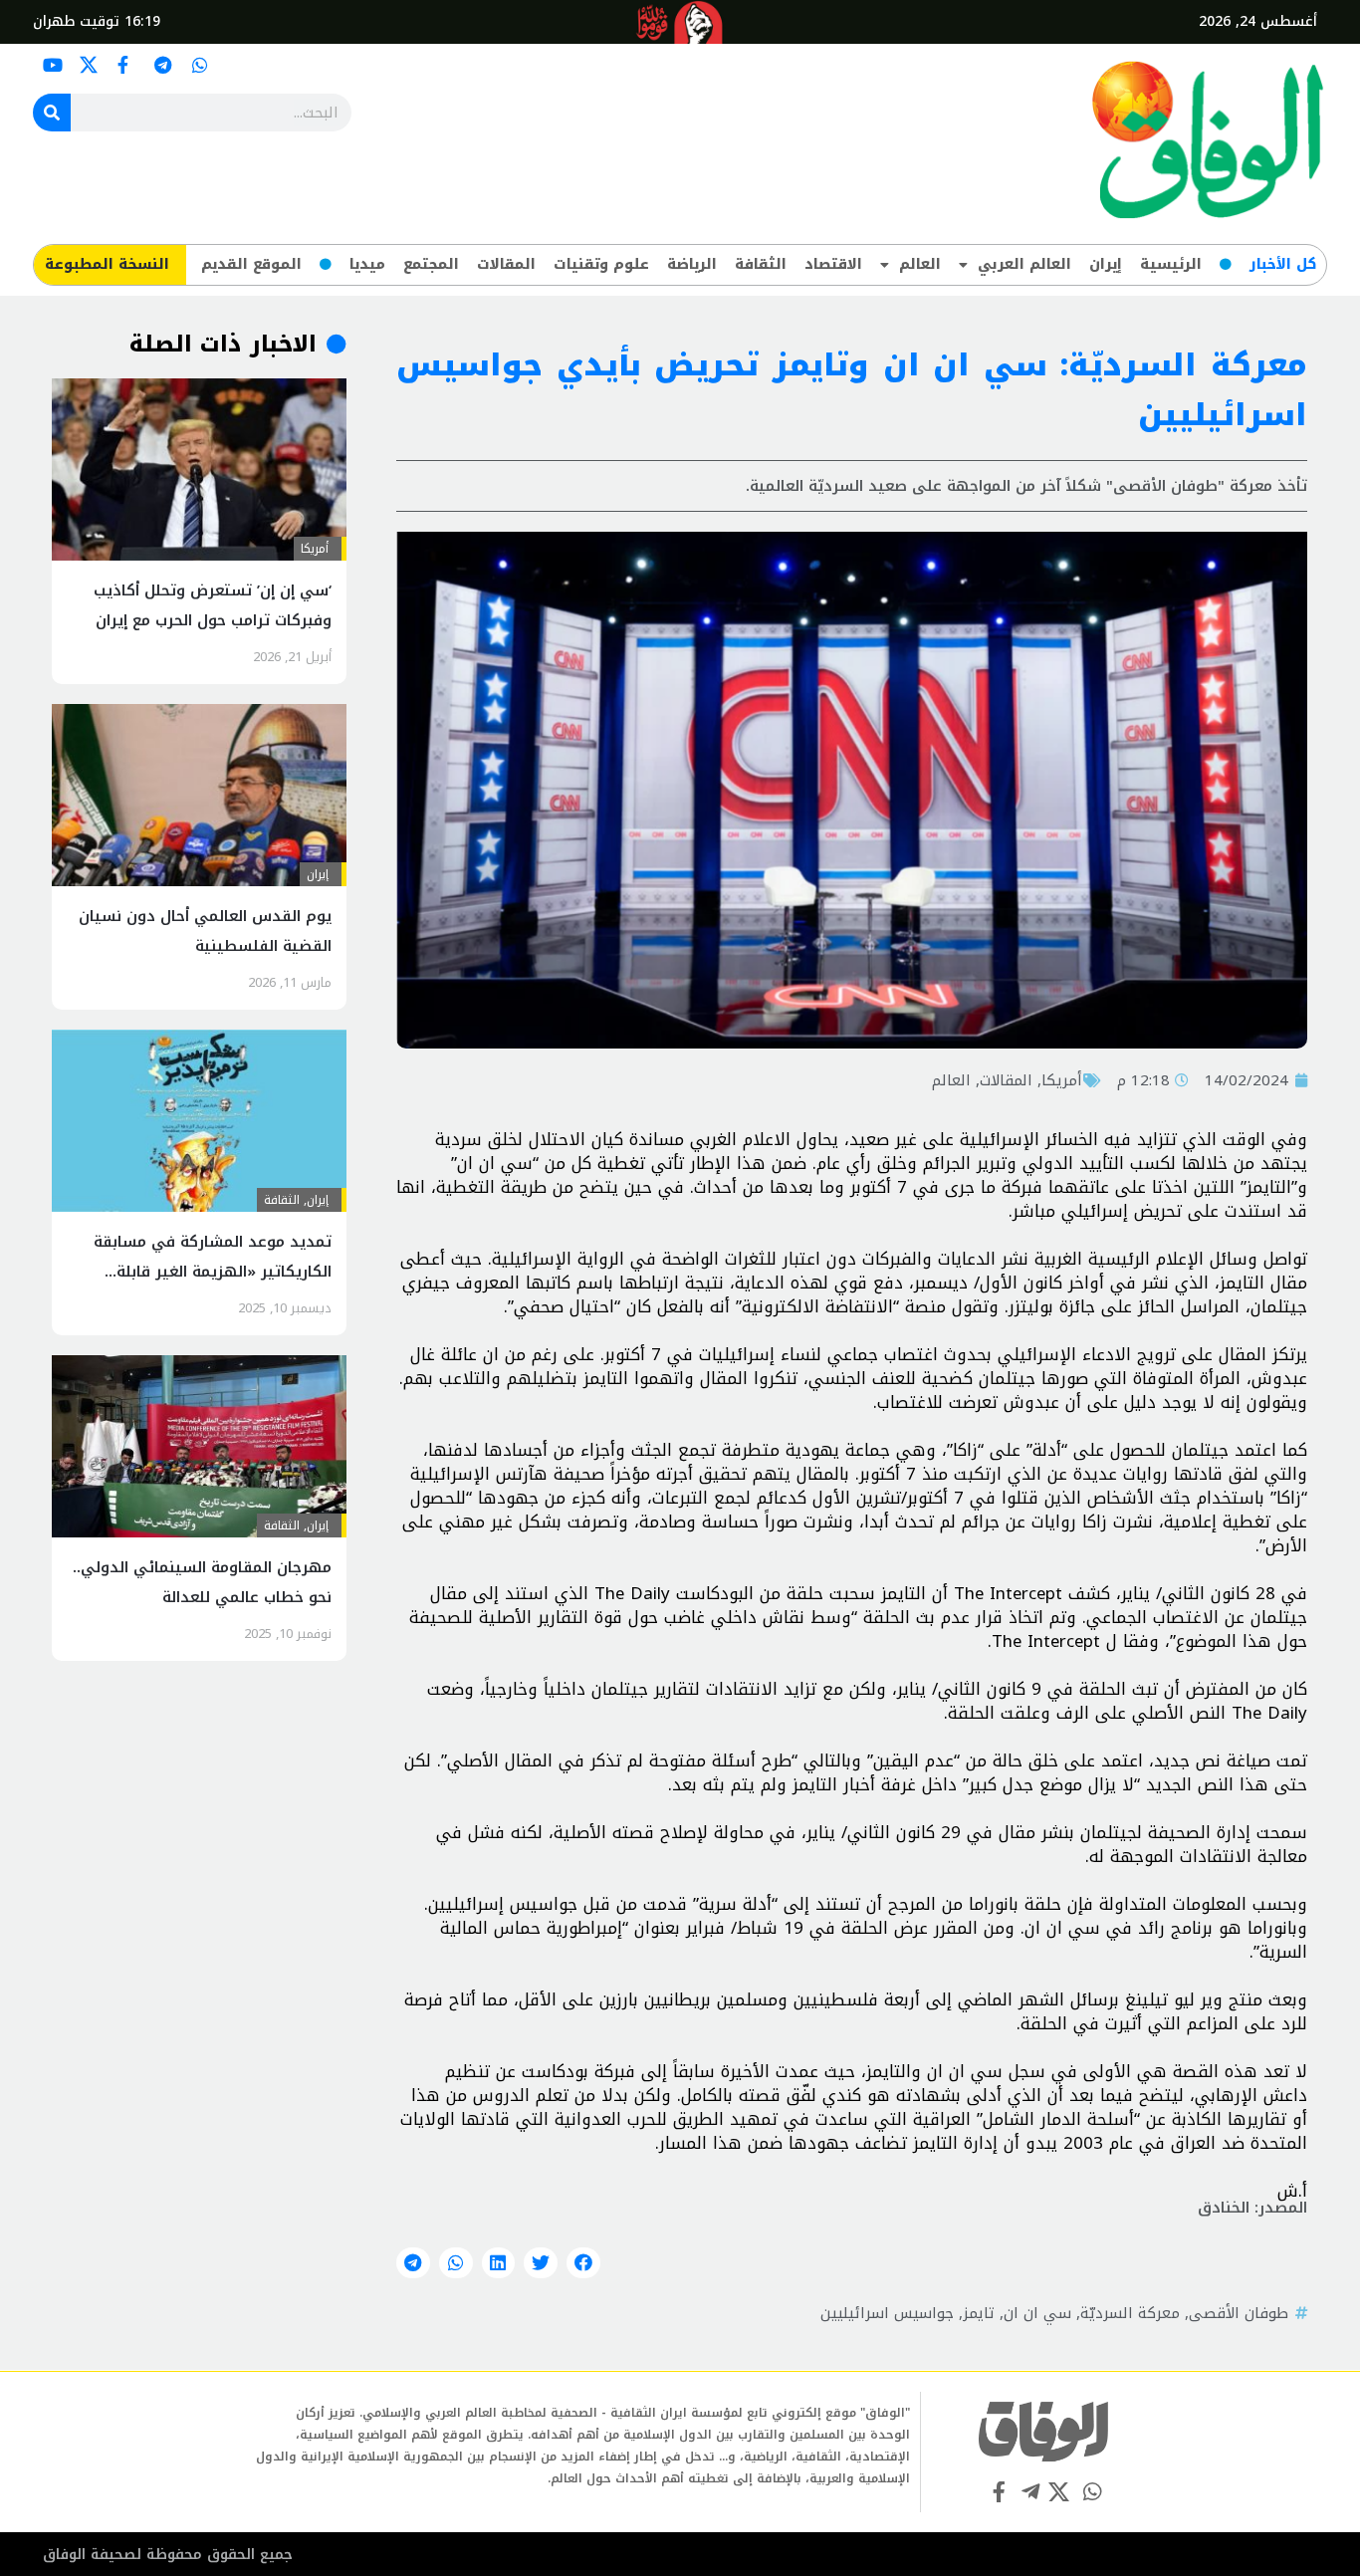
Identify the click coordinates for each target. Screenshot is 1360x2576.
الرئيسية (1171, 264)
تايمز (979, 2313)
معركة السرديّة (1130, 2313)
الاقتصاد (833, 264)
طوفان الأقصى (1239, 2313)
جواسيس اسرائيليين (887, 2313)
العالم (920, 264)
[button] (583, 2263)
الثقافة (761, 264)
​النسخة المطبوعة (107, 264)
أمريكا (1062, 1080)
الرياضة (692, 264)
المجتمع (431, 264)
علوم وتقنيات (601, 264)
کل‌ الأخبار (1283, 264)
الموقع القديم (251, 264)
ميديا (367, 264)
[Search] (52, 113)
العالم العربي (1024, 264)
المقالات (506, 264)
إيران (1106, 264)
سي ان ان (1037, 2313)
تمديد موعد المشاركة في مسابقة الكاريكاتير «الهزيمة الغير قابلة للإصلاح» (213, 1272)
